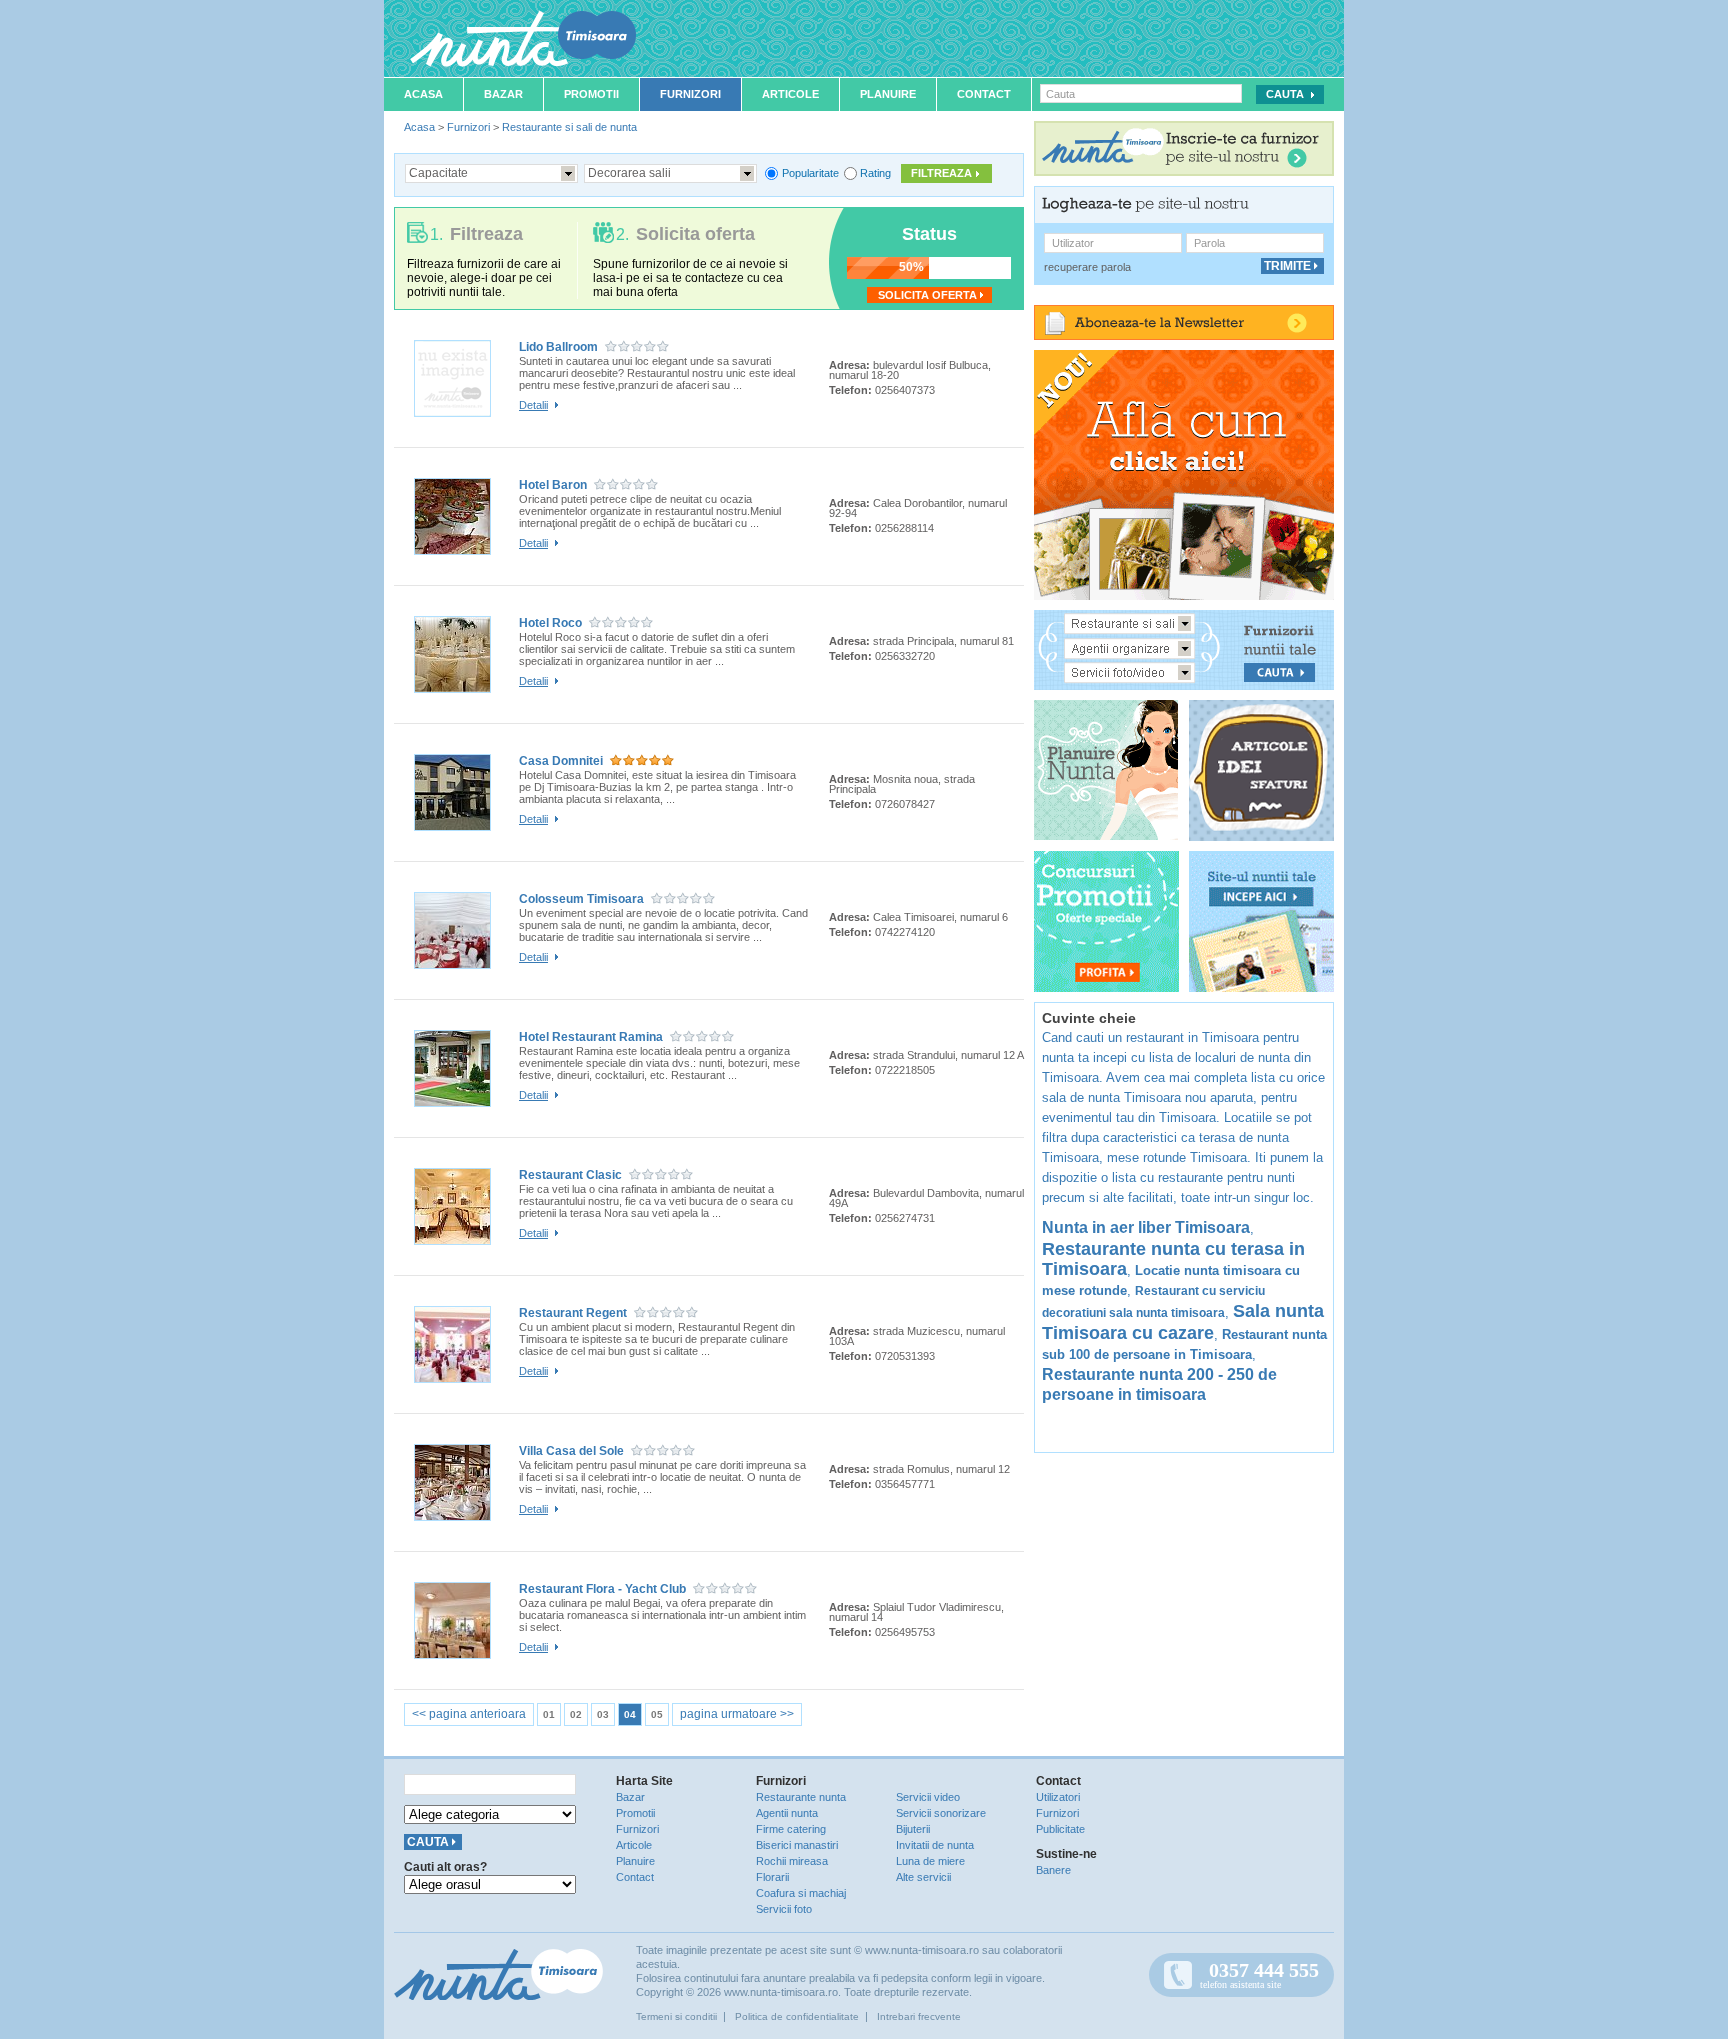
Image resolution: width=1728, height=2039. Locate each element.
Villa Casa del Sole (571, 1451)
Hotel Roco (550, 623)
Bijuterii (913, 1829)
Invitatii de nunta (935, 1845)
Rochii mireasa (792, 1861)
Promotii (591, 94)
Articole (790, 94)
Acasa (423, 94)
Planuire (888, 94)
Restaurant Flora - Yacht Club (602, 1589)
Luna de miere (930, 1861)
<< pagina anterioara (469, 1714)
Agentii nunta (787, 1813)
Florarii (772, 1877)
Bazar (503, 94)
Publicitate (1060, 1829)
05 (657, 1714)
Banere (1053, 1870)
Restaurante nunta (801, 1797)
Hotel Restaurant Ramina (591, 1037)
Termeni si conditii (676, 2016)
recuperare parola (1087, 267)
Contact (984, 94)
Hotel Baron (553, 485)
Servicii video (928, 1797)
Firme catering (791, 1829)
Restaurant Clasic (570, 1175)
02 (576, 1714)
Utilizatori (1058, 1797)
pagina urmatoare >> (737, 1714)
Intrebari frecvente (919, 2016)
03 (603, 1714)
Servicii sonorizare (941, 1813)
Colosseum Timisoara (581, 899)
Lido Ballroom (558, 347)
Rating (875, 173)
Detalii (533, 405)
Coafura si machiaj (801, 1893)
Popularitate (810, 173)
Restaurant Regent (573, 1313)
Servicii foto (784, 1909)
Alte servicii (923, 1877)
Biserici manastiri (797, 1845)
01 (549, 1714)
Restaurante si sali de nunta (569, 127)
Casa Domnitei (561, 761)
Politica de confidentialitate (797, 2016)
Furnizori (690, 94)
